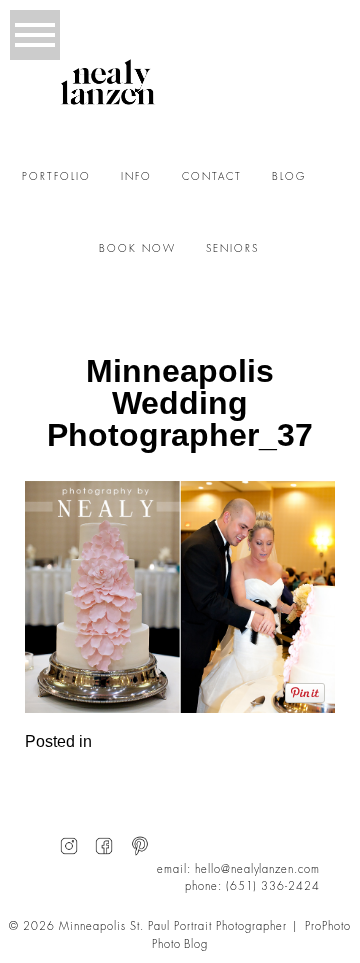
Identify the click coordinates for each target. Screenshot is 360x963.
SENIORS (232, 249)
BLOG (289, 177)
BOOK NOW (137, 249)
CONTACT (212, 177)
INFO (136, 177)
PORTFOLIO (56, 177)
